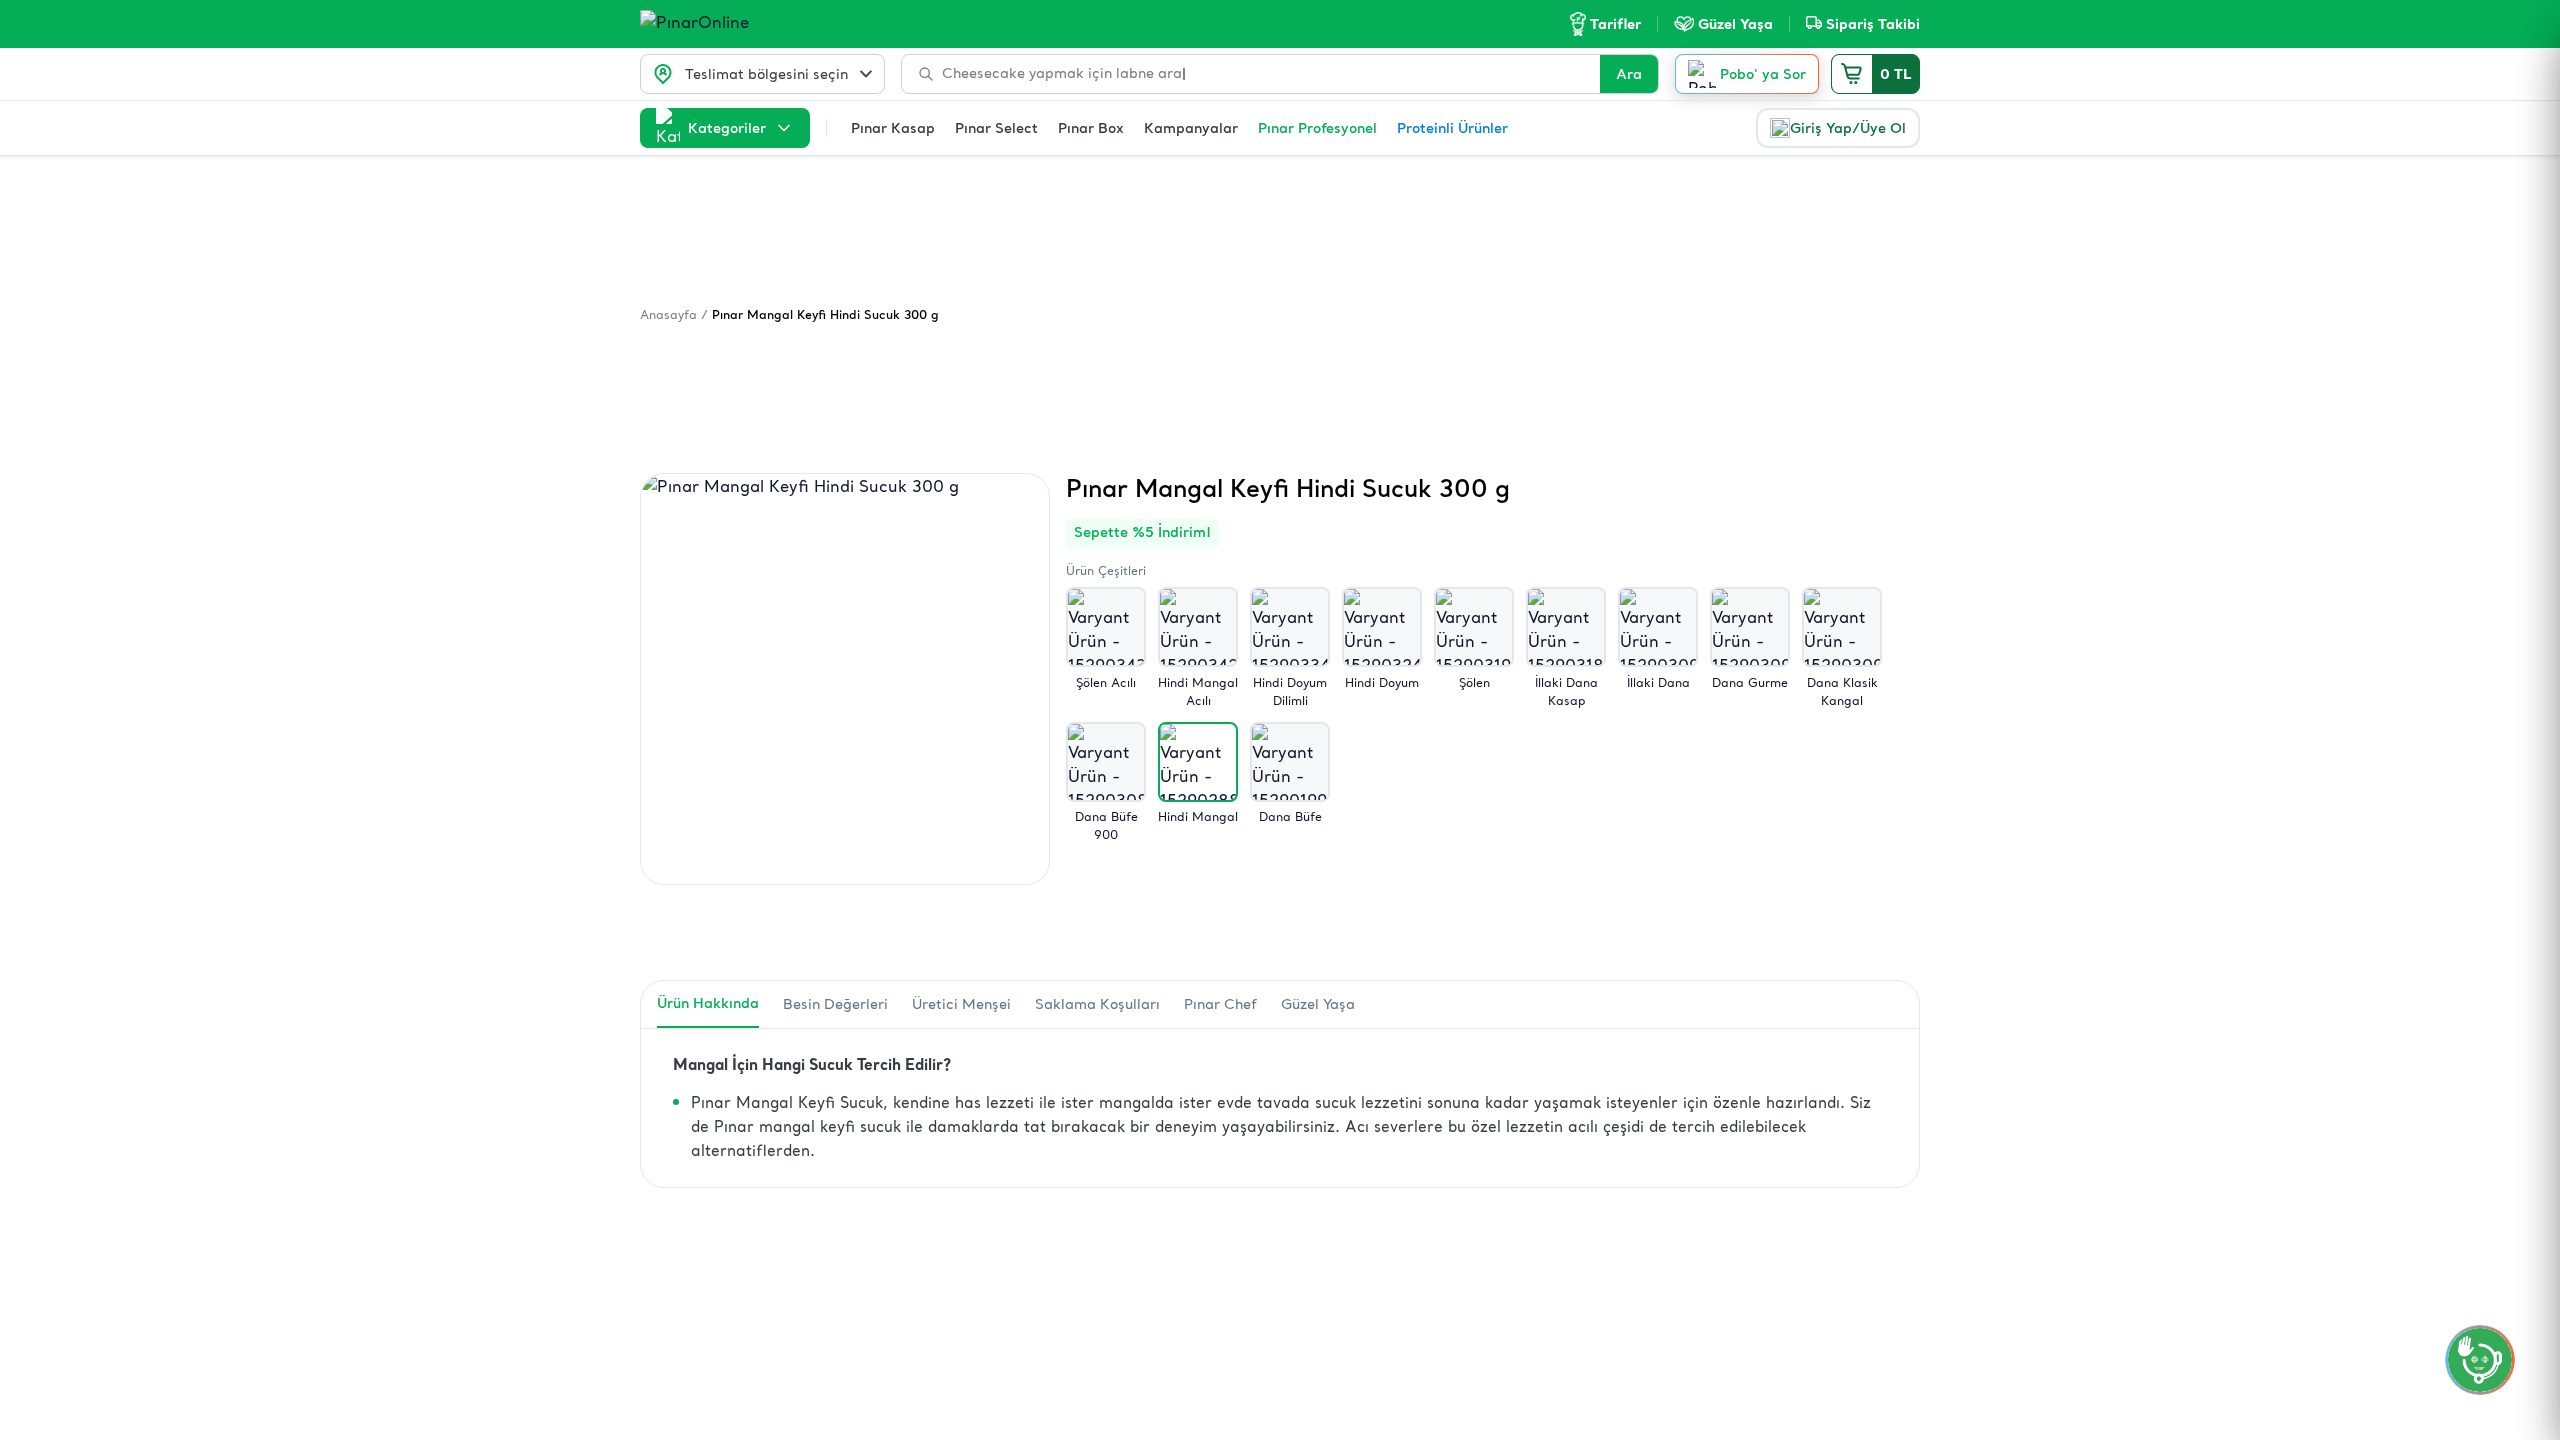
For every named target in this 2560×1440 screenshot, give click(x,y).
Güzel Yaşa (1318, 1004)
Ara (1629, 74)
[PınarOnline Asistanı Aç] (2480, 1360)
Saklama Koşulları (1097, 1004)
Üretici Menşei (961, 1004)
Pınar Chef (1220, 1004)
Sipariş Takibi (1873, 24)
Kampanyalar (1191, 128)
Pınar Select (996, 128)
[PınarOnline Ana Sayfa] (732, 24)
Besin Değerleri (835, 1004)
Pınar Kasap (893, 128)
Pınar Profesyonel (1317, 128)
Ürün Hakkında (708, 1003)
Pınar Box (1091, 128)
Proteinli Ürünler (1452, 128)
